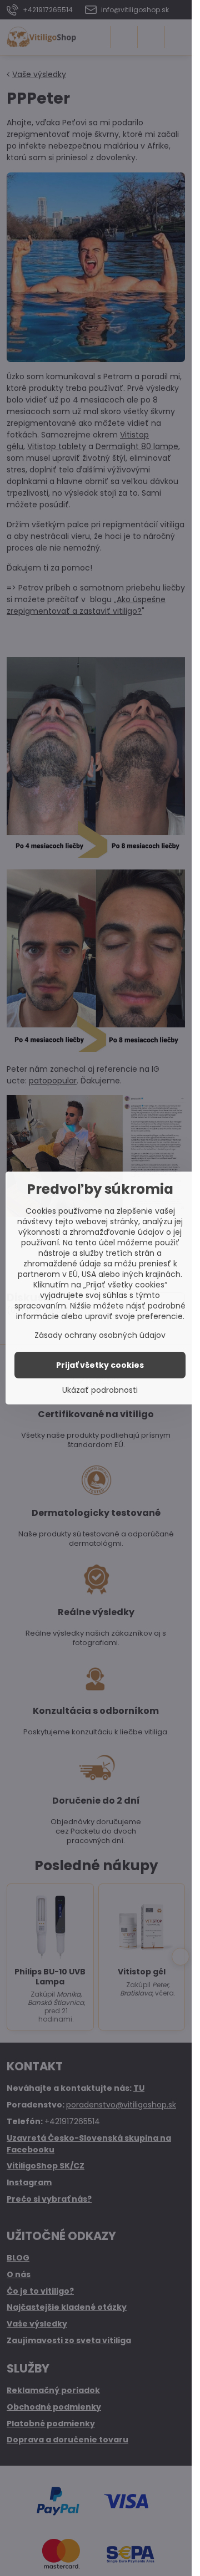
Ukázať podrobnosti (100, 1390)
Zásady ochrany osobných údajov (100, 1335)
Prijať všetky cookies (100, 1365)
